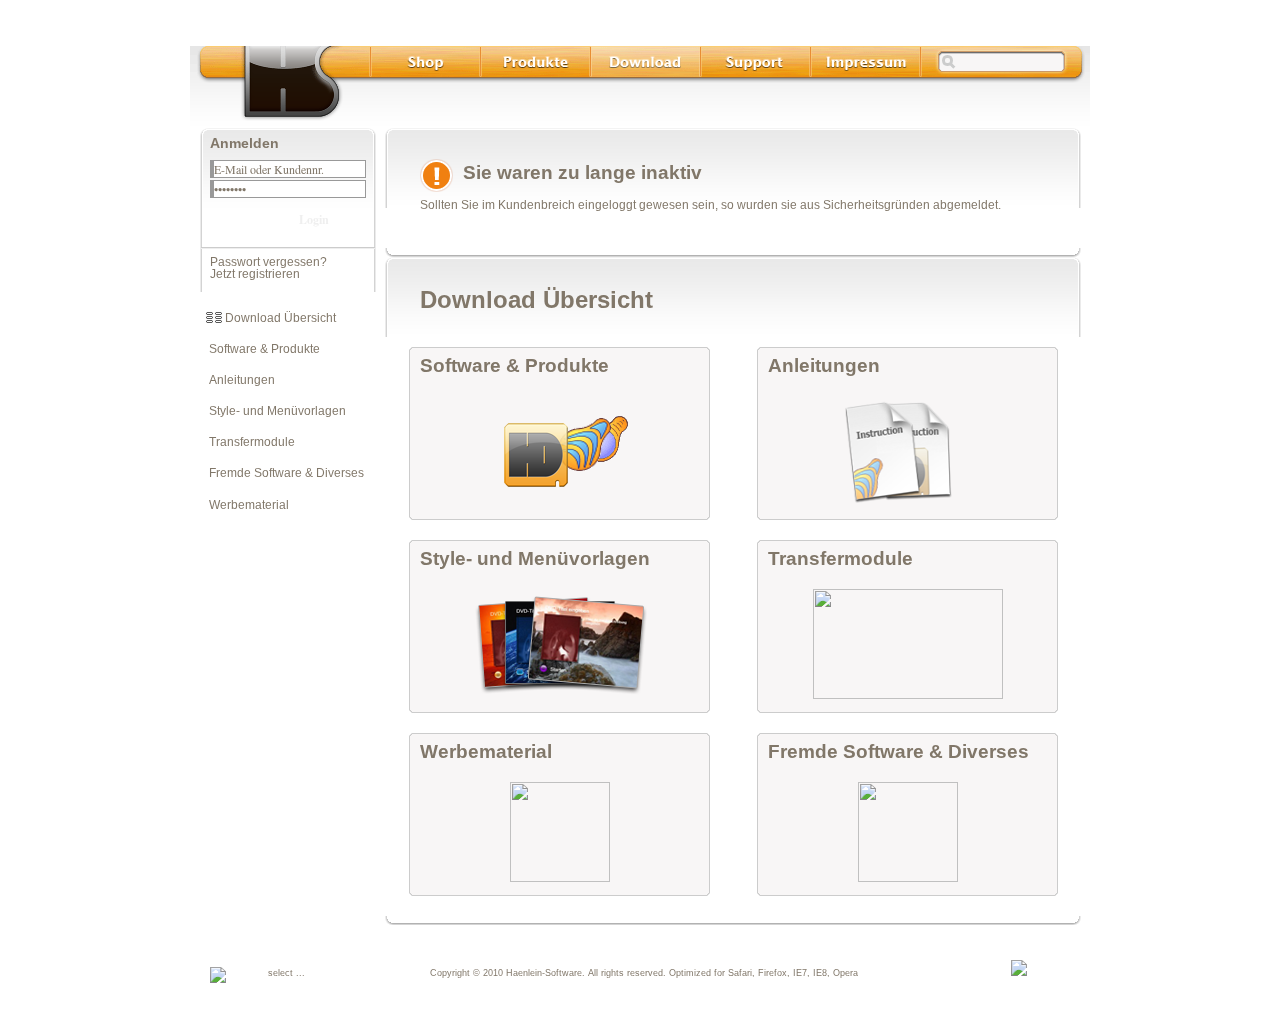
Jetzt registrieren (255, 274)
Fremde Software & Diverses (282, 473)
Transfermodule (247, 442)
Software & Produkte (260, 349)
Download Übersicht (279, 318)
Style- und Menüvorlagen (273, 411)
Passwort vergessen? (268, 262)
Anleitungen (237, 380)
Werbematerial (244, 505)
